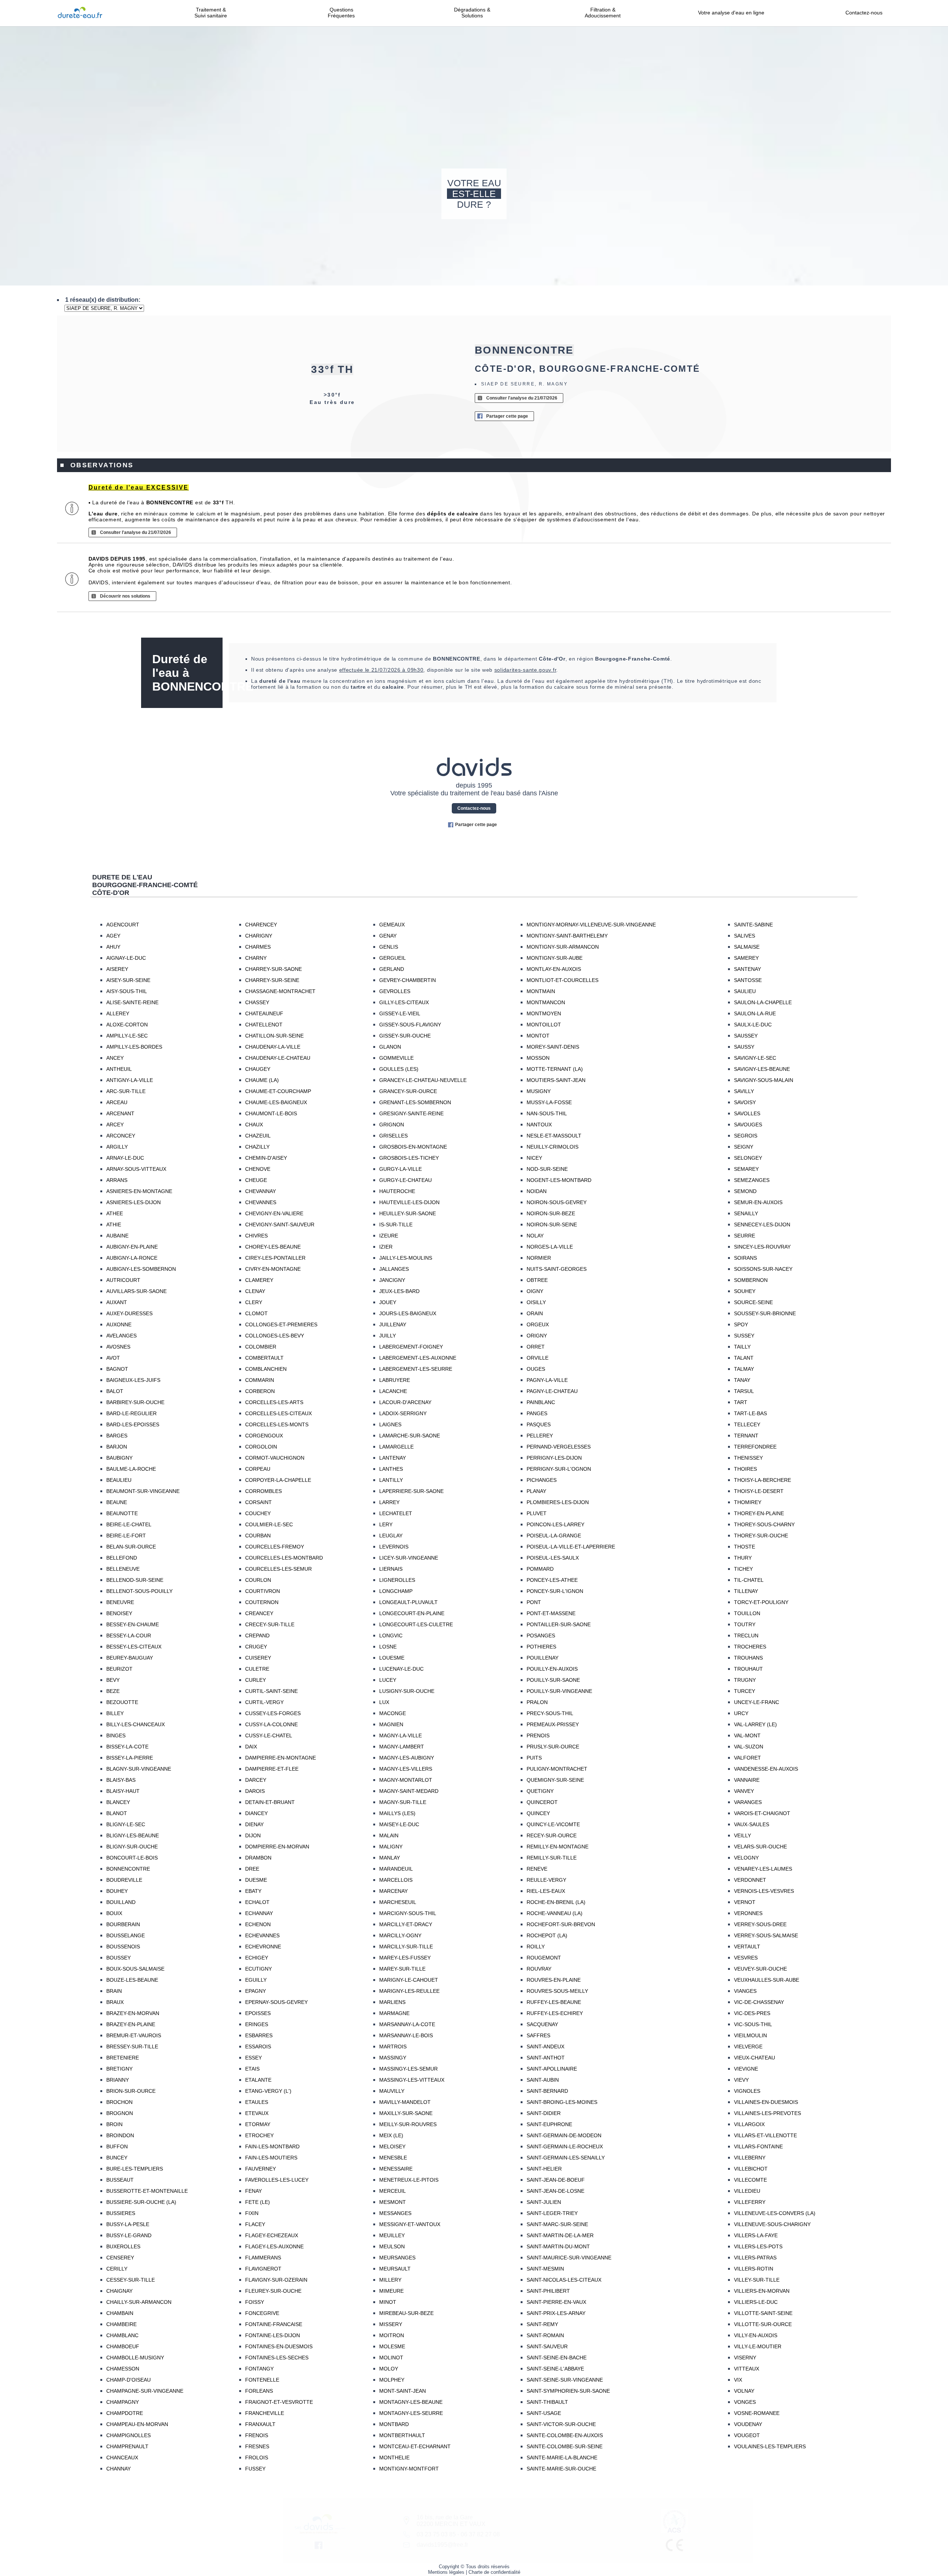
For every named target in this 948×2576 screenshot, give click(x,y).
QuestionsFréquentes (341, 13)
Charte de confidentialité (494, 2572)
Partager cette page (507, 416)
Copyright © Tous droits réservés (474, 2567)
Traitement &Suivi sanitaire (211, 13)
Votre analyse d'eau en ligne (733, 13)
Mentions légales (446, 2572)
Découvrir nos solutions (125, 596)
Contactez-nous (864, 13)
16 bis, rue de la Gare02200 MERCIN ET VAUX (451, 2521)
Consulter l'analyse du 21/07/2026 (522, 398)
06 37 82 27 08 (480, 2534)
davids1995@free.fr (442, 2545)
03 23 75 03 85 (436, 2534)
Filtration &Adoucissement (603, 13)
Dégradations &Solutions (472, 13)
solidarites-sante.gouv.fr (525, 670)
